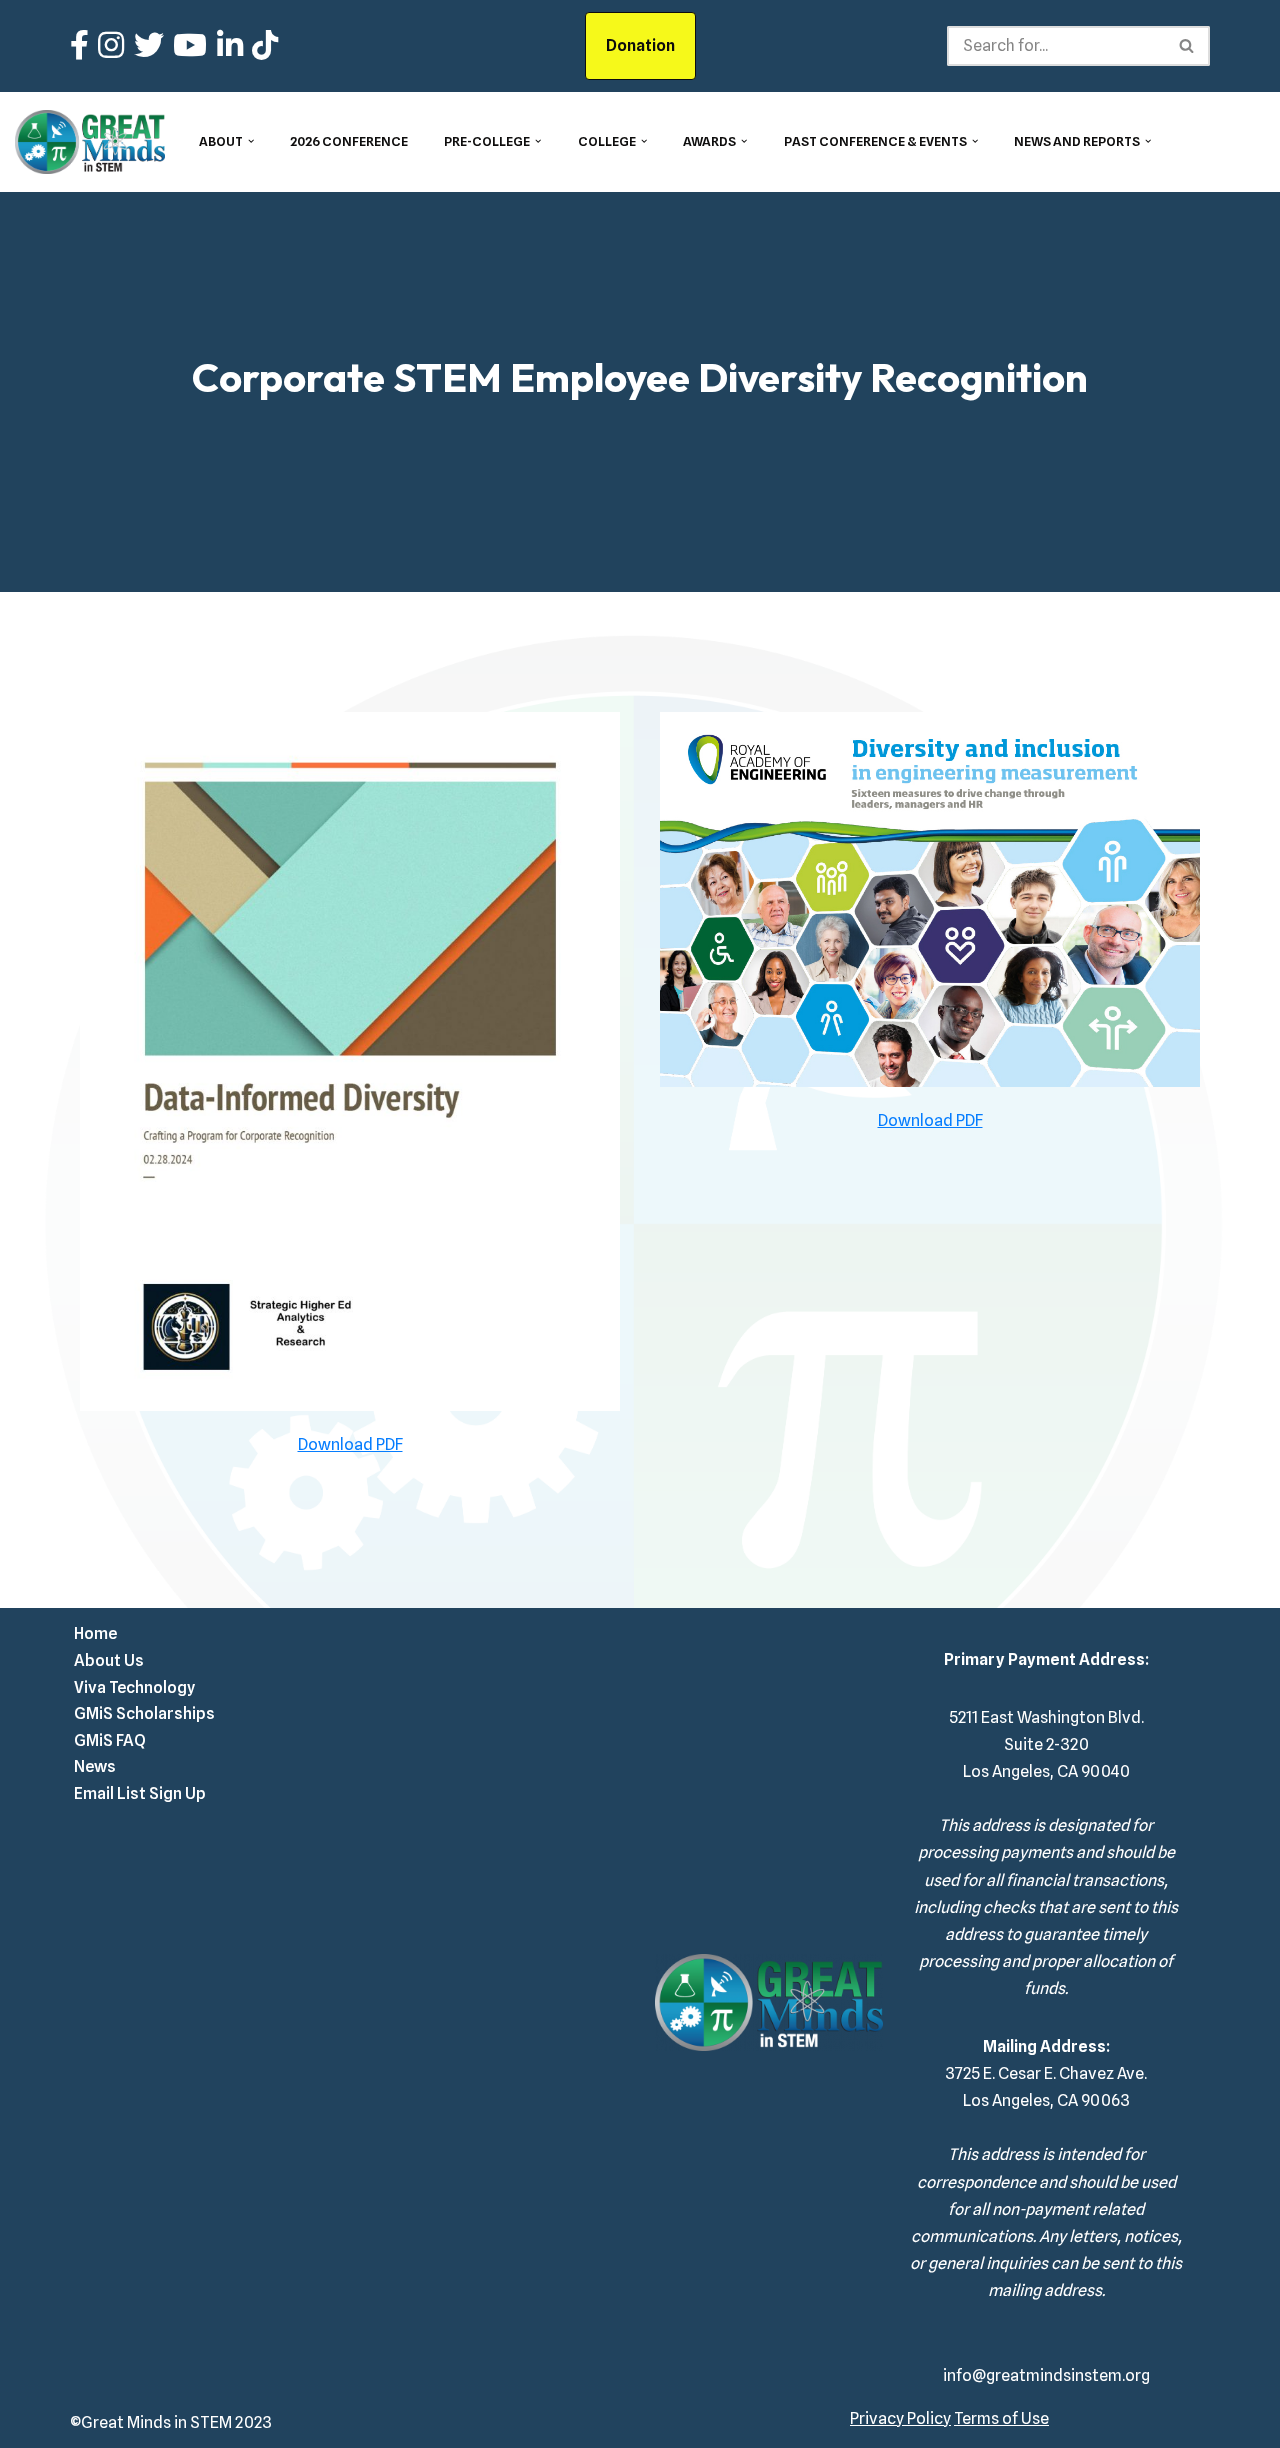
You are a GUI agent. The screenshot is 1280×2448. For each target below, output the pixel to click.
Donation (640, 45)
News (95, 1766)
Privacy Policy (900, 2418)
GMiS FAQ (110, 1740)
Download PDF (350, 1444)
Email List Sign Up (140, 1793)
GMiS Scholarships (144, 1713)
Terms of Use (1001, 2418)
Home (95, 1633)
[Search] (1187, 46)
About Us (109, 1660)
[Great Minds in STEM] (90, 142)
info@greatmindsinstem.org (1046, 2375)
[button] (251, 141)
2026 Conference (349, 141)
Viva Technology (134, 1687)
